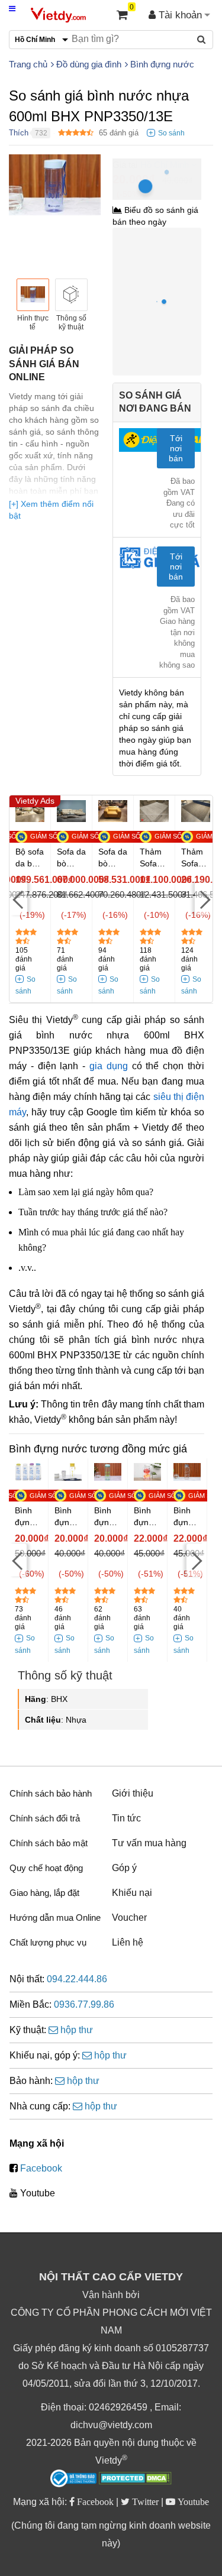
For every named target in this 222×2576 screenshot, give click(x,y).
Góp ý (124, 1868)
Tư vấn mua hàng (149, 1843)
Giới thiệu (133, 1793)
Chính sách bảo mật (49, 1843)
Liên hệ (128, 1942)
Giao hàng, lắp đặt (44, 1893)
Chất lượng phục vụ (48, 1942)
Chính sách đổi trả (45, 1818)
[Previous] (18, 899)
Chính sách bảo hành (51, 1793)
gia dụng (109, 1066)
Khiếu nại (132, 1893)
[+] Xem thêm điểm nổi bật (51, 510)
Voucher (129, 1918)
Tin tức (126, 1818)
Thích (19, 133)
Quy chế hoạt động (46, 1868)
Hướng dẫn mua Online (55, 1918)
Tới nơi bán (176, 448)
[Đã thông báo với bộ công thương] (73, 2478)
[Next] (204, 899)
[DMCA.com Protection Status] (135, 2480)
